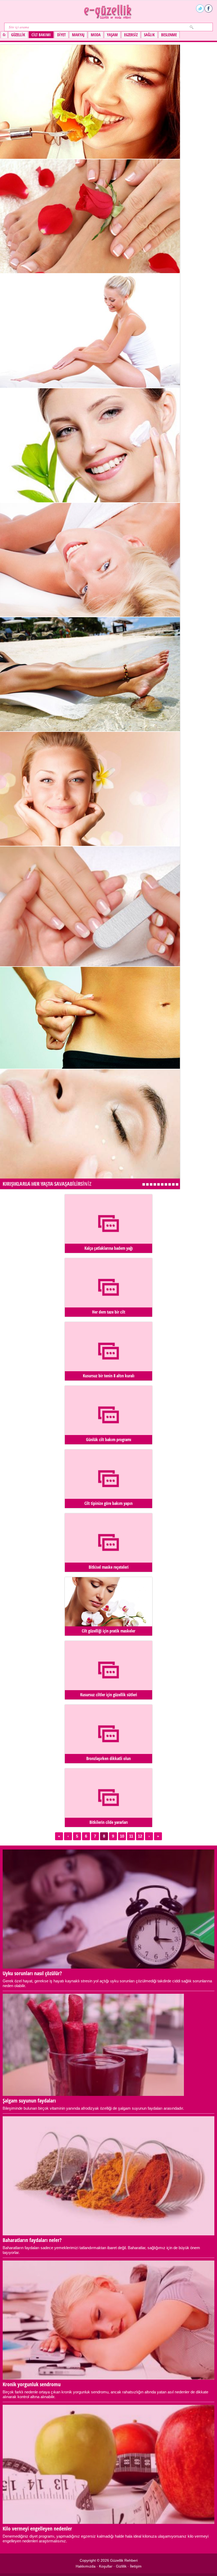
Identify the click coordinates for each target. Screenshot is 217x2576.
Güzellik (18, 35)
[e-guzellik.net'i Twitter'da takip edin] (200, 8)
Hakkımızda (86, 2566)
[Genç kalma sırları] (90, 615)
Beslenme (169, 35)
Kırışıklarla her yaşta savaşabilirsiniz (47, 1184)
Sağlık (149, 35)
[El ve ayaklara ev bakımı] (90, 272)
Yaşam (112, 35)
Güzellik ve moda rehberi (108, 12)
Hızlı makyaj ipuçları (159, 1184)
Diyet (61, 35)
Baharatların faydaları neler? (147, 1184)
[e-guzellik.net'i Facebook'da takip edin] (209, 8)
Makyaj (78, 35)
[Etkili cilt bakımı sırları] (90, 501)
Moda (96, 35)
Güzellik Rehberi (124, 2560)
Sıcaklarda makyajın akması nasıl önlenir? (170, 1184)
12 (140, 1836)
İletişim (136, 2566)
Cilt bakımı (41, 35)
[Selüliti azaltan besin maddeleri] (90, 157)
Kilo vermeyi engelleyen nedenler (155, 1184)
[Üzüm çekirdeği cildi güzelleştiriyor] (90, 844)
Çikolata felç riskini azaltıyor (166, 1184)
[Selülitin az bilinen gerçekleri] (90, 386)
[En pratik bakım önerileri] (90, 965)
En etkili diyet (177, 1184)
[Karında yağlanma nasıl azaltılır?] (90, 1067)
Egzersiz (131, 35)
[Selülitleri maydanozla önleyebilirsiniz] (90, 730)
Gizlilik (121, 2566)
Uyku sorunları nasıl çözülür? (144, 1184)
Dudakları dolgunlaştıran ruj (173, 1184)
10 (122, 1836)
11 (131, 1836)
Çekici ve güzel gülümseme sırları (162, 1184)
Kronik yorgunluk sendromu (151, 1184)
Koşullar (106, 2566)
